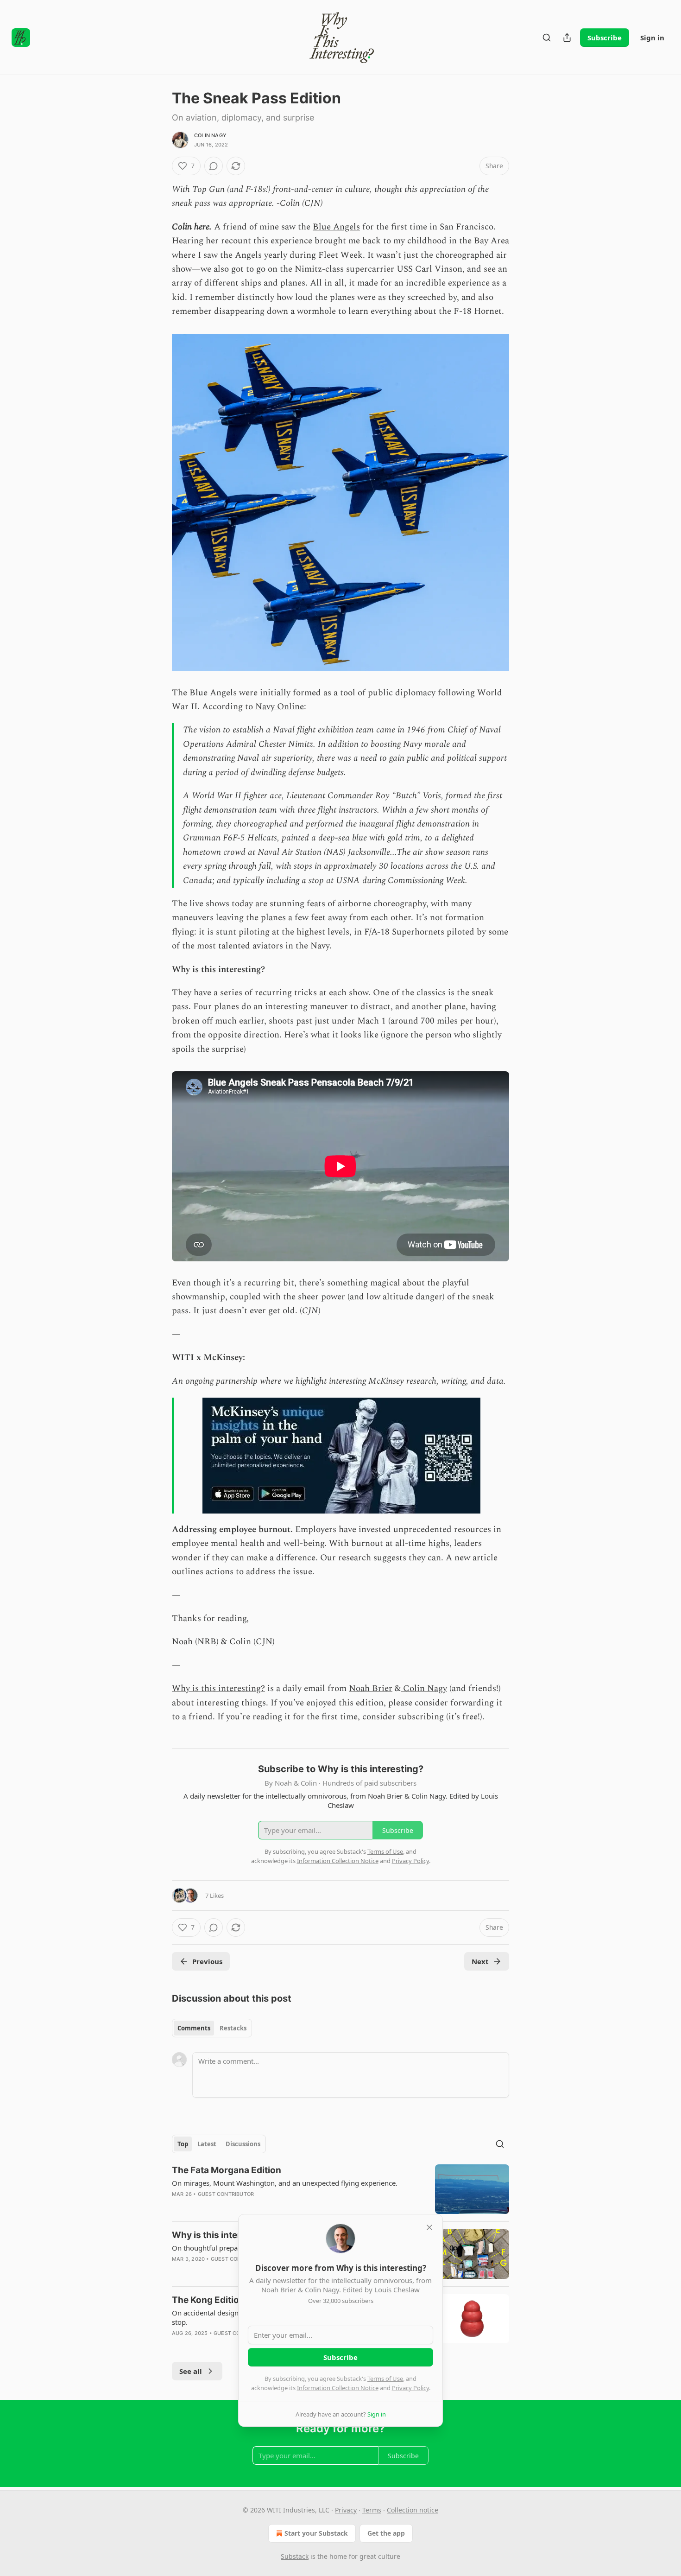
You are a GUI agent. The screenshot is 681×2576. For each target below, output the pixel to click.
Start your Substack (316, 2533)
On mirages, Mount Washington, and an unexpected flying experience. (285, 2183)
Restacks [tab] (233, 2028)
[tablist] (212, 2028)
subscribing (420, 1717)
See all (191, 2371)
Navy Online (280, 707)
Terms (372, 2510)
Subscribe (605, 38)
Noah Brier (371, 1689)
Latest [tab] (207, 2144)
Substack (295, 2556)
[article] (340, 2189)
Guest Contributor (226, 2194)
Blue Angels (336, 227)
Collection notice (413, 2510)
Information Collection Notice (338, 2388)
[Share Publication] (567, 38)
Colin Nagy (210, 135)
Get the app (386, 2533)
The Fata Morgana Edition (227, 2170)
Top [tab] (183, 2144)
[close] (429, 2227)
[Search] (547, 38)
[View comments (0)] (214, 166)
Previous (207, 1961)
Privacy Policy (410, 2388)
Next (480, 1961)
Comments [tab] (194, 2028)
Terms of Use (385, 2379)
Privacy (346, 2510)
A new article (472, 1558)
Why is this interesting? (218, 1689)
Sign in (652, 38)
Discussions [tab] (243, 2144)
